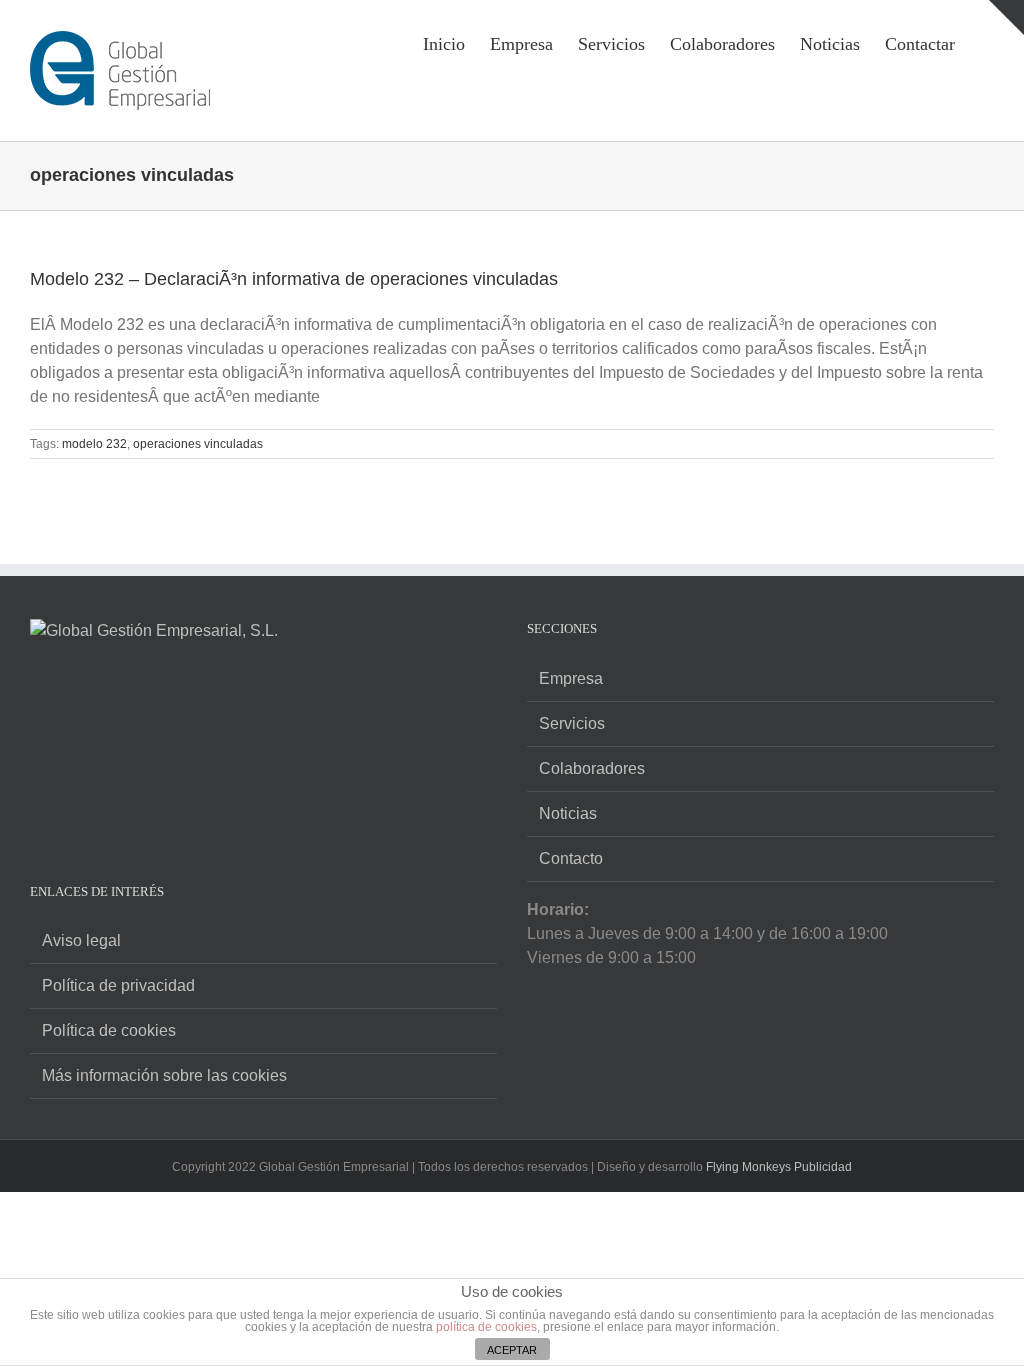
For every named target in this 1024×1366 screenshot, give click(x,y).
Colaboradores (592, 768)
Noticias (568, 813)
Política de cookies (109, 1030)
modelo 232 (94, 444)
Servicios (572, 723)
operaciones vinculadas (198, 444)
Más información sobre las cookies (164, 1075)
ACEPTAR (512, 1350)
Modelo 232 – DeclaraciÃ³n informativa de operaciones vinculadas (294, 279)
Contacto (571, 858)
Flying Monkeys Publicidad (779, 1167)
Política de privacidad (118, 985)
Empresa (571, 678)
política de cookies (486, 1327)
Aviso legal (81, 940)
